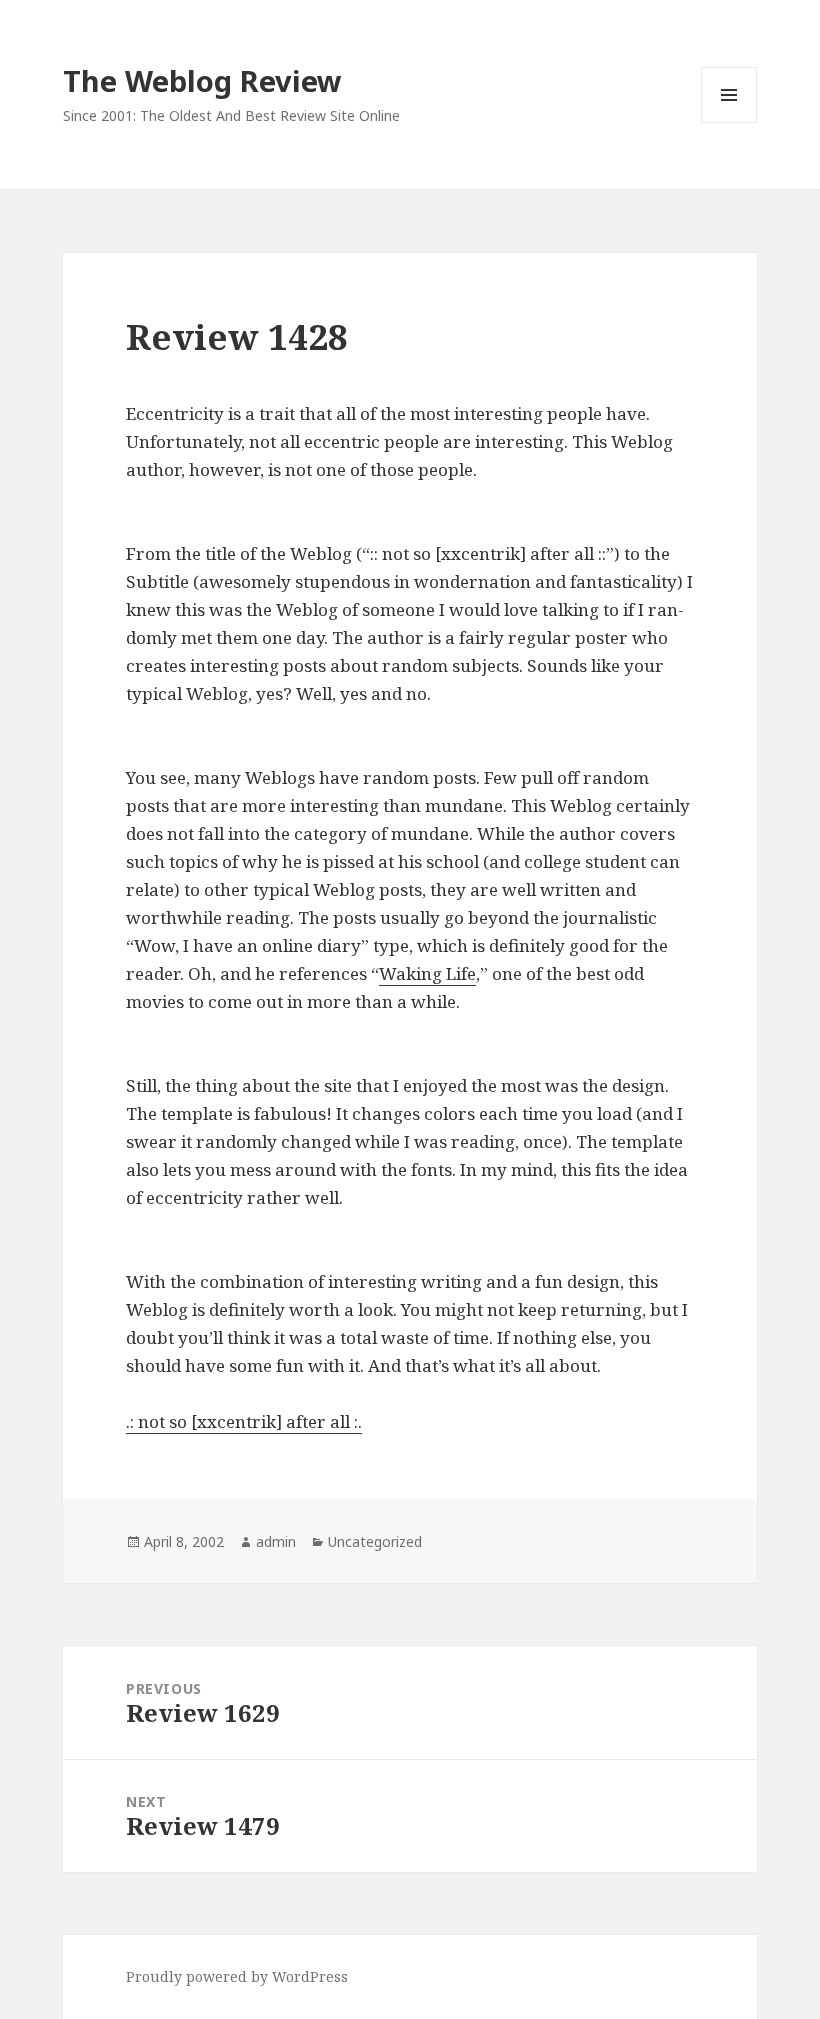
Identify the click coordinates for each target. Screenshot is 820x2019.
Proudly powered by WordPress (237, 1976)
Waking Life (427, 973)
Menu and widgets (729, 122)
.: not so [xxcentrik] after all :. (244, 1421)
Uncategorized (375, 1541)
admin (276, 1541)
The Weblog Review (202, 80)
